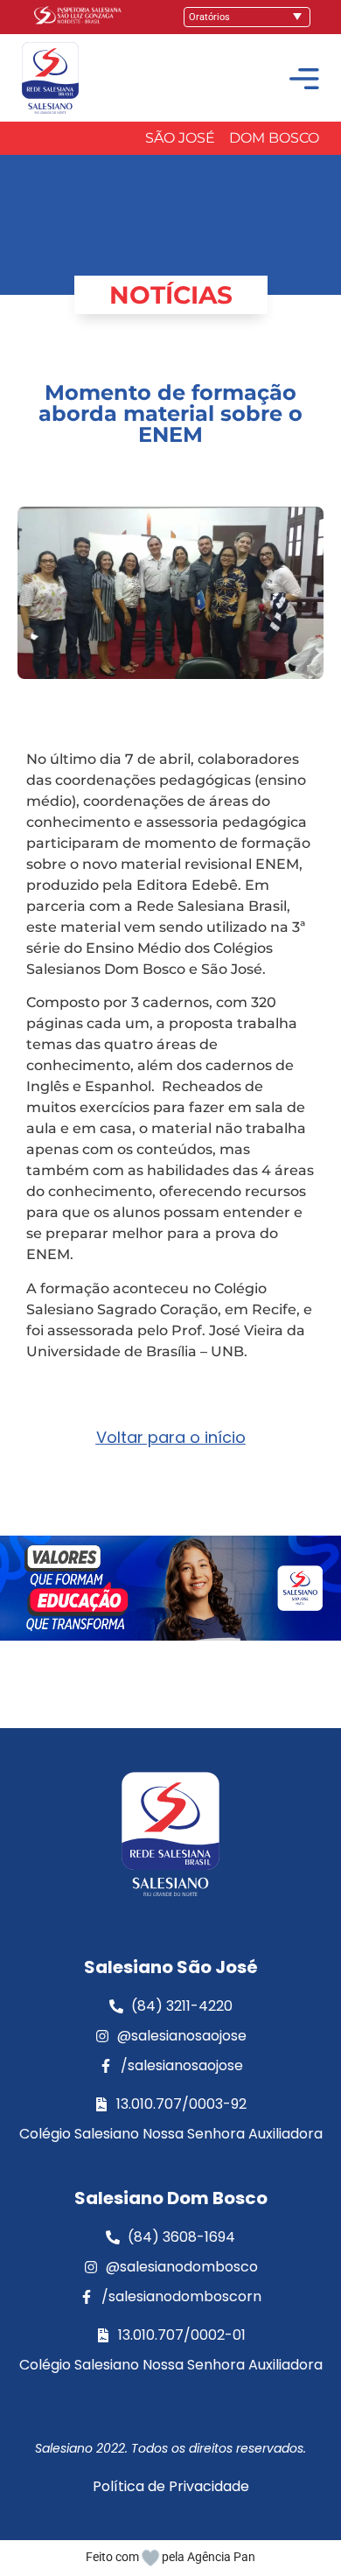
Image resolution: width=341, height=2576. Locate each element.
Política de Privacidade (171, 2486)
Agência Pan (221, 2557)
